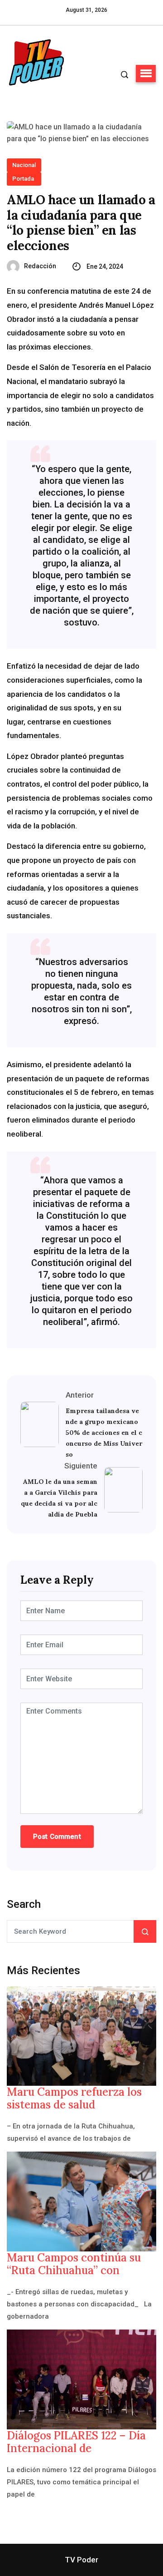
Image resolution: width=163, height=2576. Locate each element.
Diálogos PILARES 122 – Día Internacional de (76, 2442)
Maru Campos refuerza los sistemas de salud (74, 2098)
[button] (146, 74)
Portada (23, 179)
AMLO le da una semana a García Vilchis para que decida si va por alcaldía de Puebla (59, 1498)
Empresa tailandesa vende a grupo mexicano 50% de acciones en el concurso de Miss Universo (104, 1433)
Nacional (24, 165)
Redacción (40, 266)
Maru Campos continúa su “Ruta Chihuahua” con (74, 2264)
